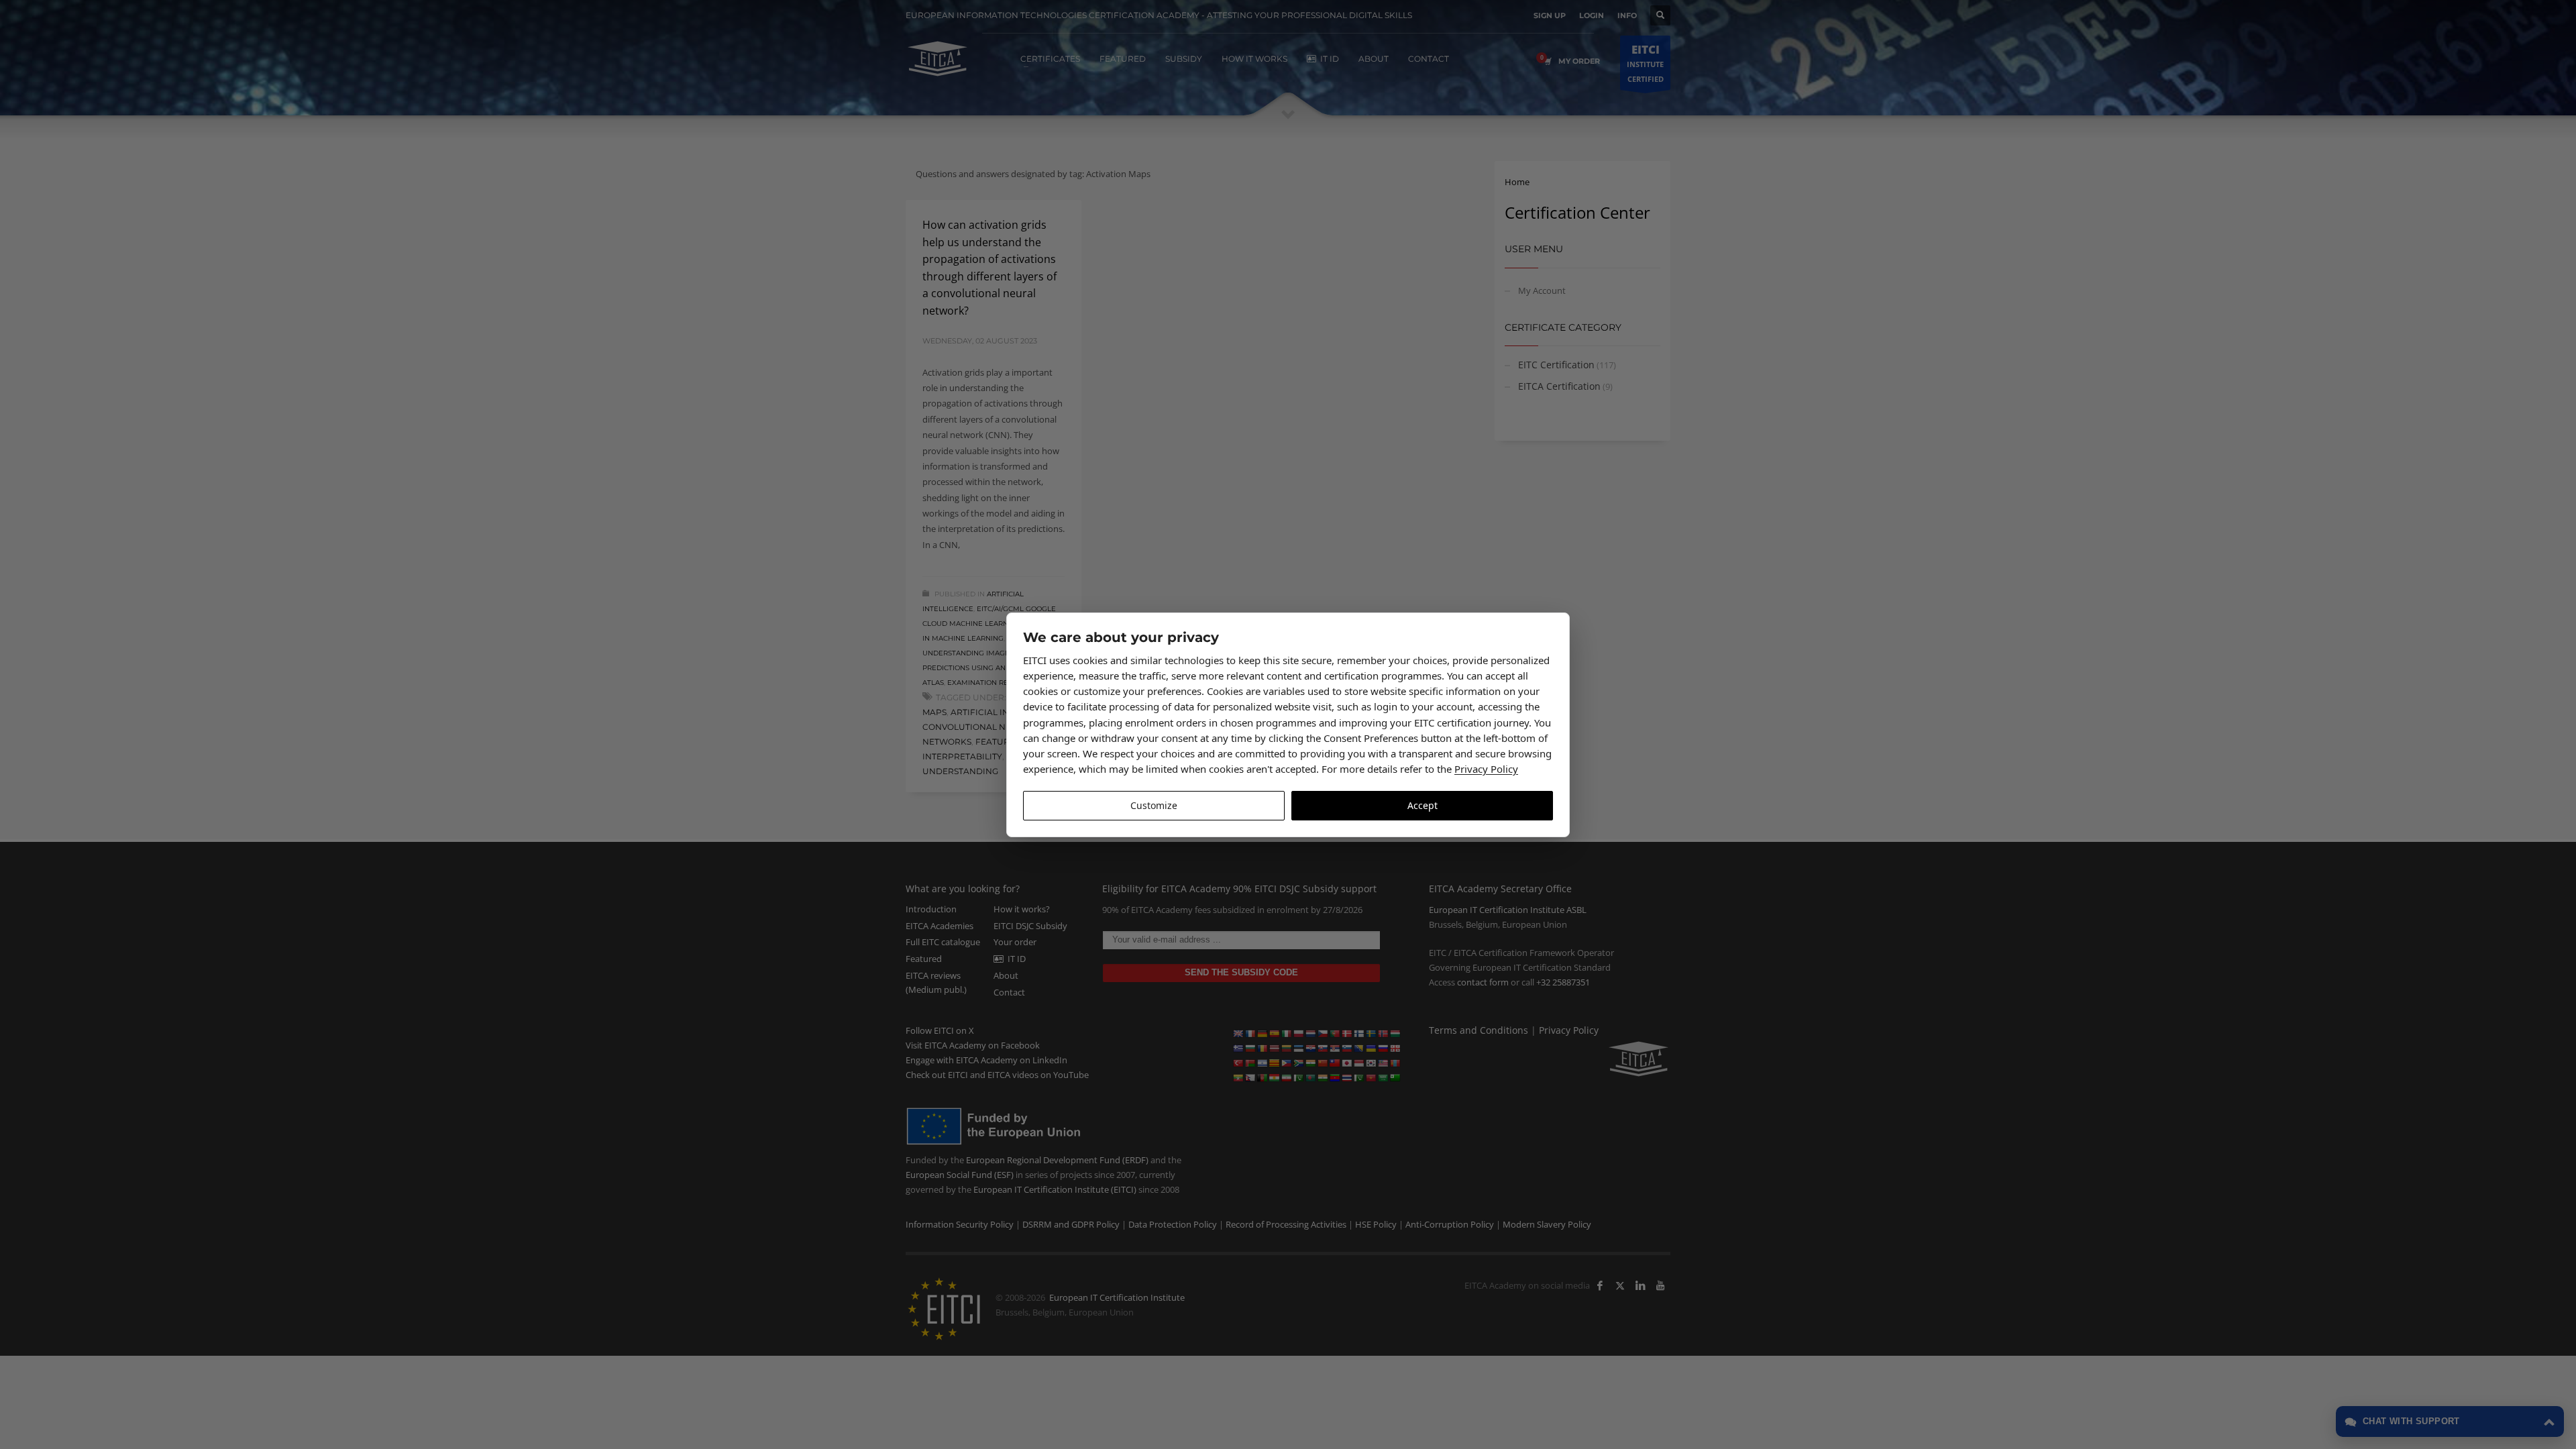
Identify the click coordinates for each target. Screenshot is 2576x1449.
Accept (1423, 805)
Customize (1154, 805)
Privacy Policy (1486, 769)
